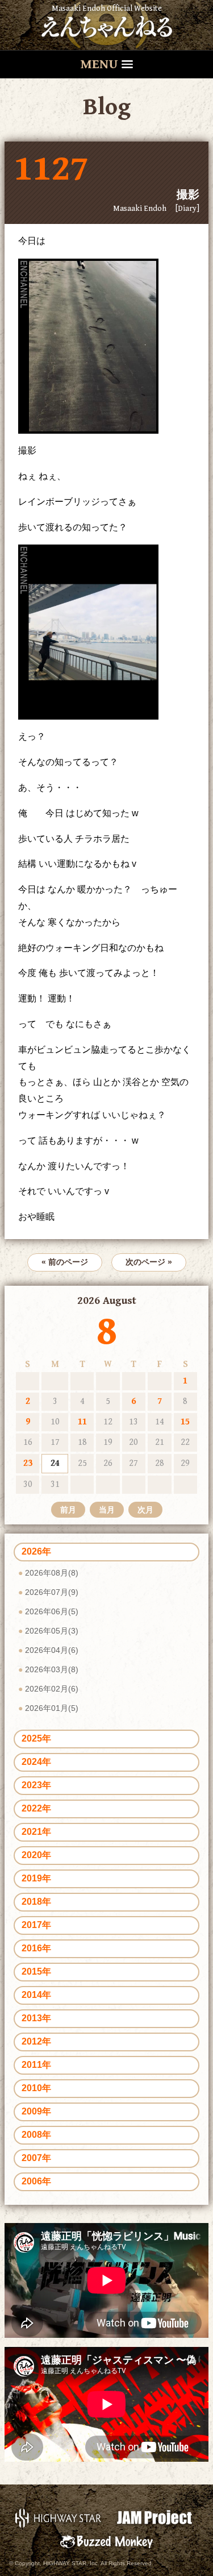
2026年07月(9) (52, 1592)
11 (82, 1422)
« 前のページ (65, 1262)
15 (185, 1422)
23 (28, 1463)
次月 (145, 1510)
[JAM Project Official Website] (155, 2517)
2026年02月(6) (52, 1689)
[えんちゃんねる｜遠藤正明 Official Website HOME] (107, 25)
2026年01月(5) (52, 1708)
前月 (68, 1510)
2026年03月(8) (52, 1669)
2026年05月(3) (52, 1631)
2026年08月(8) (52, 1573)
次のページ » (149, 1262)
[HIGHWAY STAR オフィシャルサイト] (59, 2517)
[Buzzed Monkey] (106, 2541)
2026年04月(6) (52, 1650)
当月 (107, 1510)
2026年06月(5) (52, 1611)
